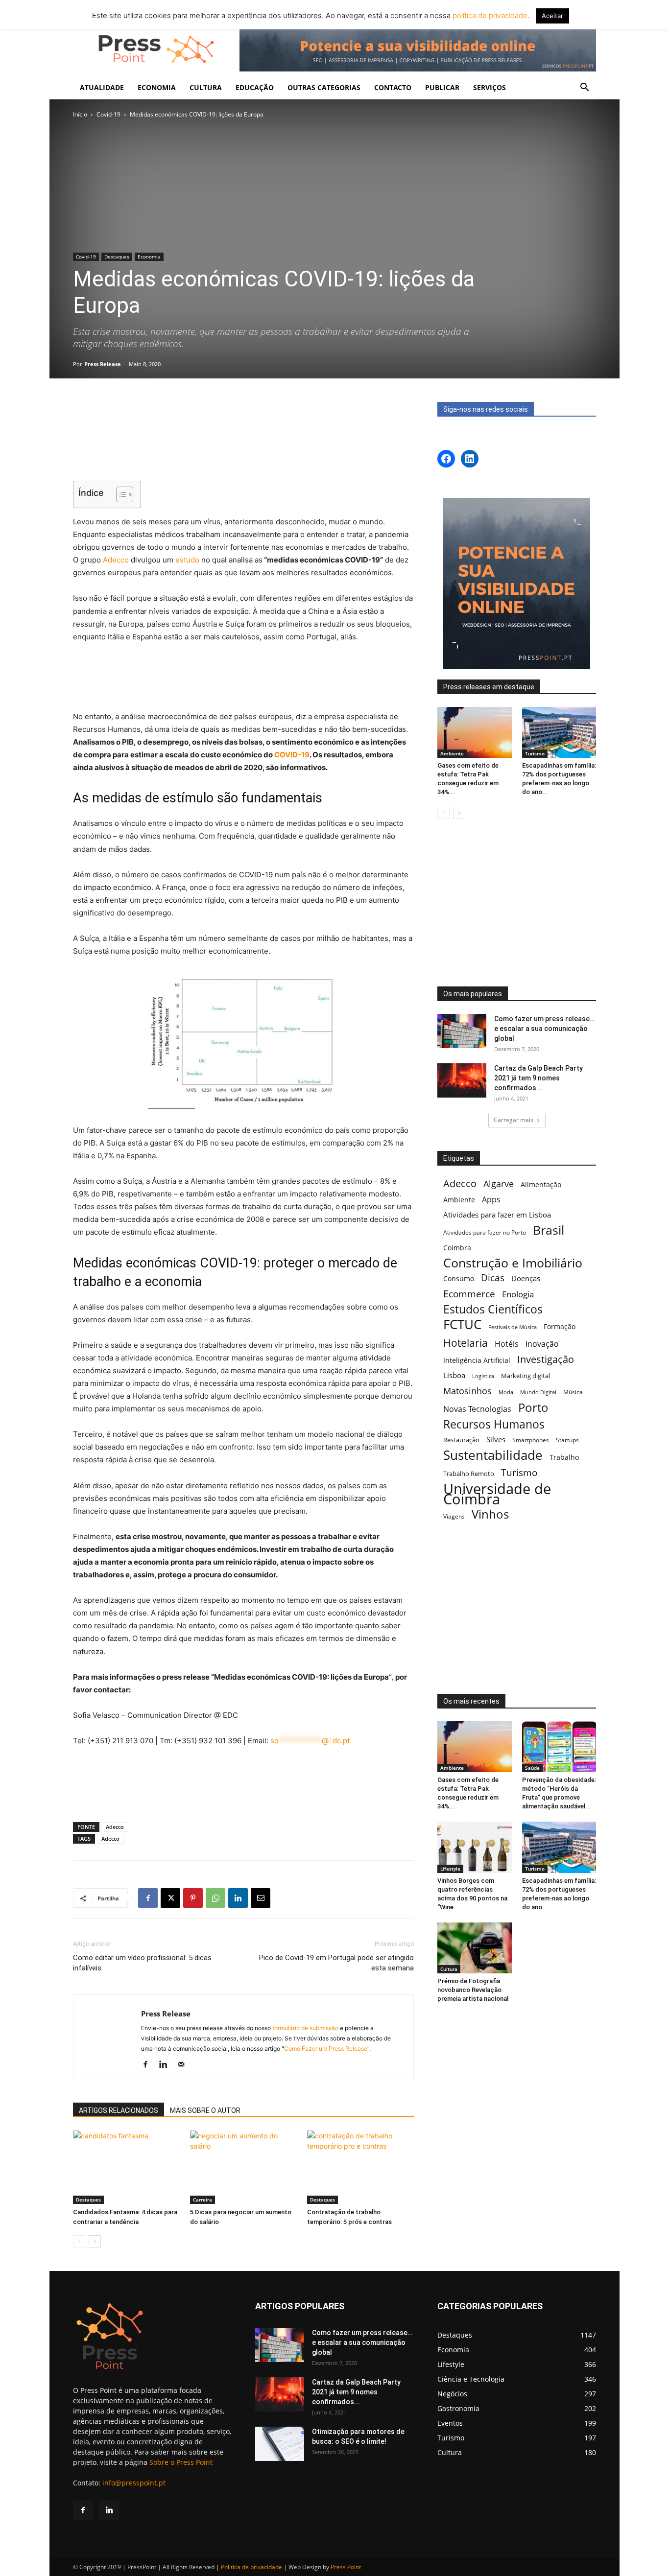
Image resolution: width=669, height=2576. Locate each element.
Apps (491, 1200)
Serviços (490, 87)
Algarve (499, 1184)
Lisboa (454, 1375)
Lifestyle (450, 1869)
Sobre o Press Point (181, 2462)
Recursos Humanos (494, 1424)
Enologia (518, 1294)
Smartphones (531, 1440)
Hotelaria (466, 1343)
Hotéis (507, 1344)
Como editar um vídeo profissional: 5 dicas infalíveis (142, 1963)
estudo (187, 560)
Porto (533, 1407)
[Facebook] (148, 1898)
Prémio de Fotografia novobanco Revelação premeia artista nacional (474, 1990)
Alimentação (541, 1184)
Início (80, 114)
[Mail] (184, 2065)
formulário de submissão (305, 2028)
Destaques (117, 257)
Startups (567, 1440)
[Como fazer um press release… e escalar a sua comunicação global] (462, 1031)
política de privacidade (489, 15)
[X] (170, 1898)
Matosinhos (467, 1391)
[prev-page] (79, 2241)
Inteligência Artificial (477, 1360)
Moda (506, 1392)
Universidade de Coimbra (497, 1494)
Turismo (535, 753)
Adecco (116, 560)
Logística (483, 1376)
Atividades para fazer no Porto (485, 1232)
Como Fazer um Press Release (326, 2049)
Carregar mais (514, 1120)
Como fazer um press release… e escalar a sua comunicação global (544, 1029)
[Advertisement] (243, 448)
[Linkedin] (238, 1898)
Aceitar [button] (552, 16)
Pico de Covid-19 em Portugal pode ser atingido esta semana (336, 1963)
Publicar (442, 87)
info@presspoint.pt (134, 2483)
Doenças (526, 1278)
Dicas (493, 1278)
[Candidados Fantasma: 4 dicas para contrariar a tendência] (126, 2167)
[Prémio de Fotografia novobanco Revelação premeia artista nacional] (475, 1948)
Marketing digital (526, 1376)
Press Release (103, 364)
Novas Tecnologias (477, 1409)
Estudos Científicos (493, 1309)
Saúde (532, 1768)
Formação (560, 1326)
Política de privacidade (251, 2567)
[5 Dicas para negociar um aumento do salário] (243, 2167)
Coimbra (457, 1248)
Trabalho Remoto (469, 1474)
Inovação (542, 1344)
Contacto (393, 87)
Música (573, 1392)
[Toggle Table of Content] (120, 494)
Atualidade (102, 87)
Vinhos (490, 1514)
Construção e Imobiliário (513, 1263)
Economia (149, 257)
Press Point (346, 2567)
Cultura (449, 1969)
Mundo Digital (538, 1392)
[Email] (261, 1898)
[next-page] (95, 2241)
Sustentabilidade (493, 1455)
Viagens (454, 1516)
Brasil (549, 1230)
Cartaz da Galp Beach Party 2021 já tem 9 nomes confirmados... (538, 1078)
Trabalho (564, 1457)
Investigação (546, 1359)
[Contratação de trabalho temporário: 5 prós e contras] (360, 2167)
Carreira (203, 2200)
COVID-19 (292, 755)
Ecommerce (469, 1294)
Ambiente (452, 753)
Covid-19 (108, 114)
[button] (584, 88)
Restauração (461, 1440)
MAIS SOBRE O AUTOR (205, 2110)
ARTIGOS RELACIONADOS (119, 2110)
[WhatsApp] (215, 1898)
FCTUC (462, 1324)
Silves (496, 1439)
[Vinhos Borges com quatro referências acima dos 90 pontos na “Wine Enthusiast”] (475, 1847)
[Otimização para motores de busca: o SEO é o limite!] (280, 2444)
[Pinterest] (193, 1898)
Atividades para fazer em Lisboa (497, 1215)
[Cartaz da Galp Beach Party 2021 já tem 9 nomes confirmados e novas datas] (462, 1080)
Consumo (459, 1278)
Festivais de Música (513, 1327)
